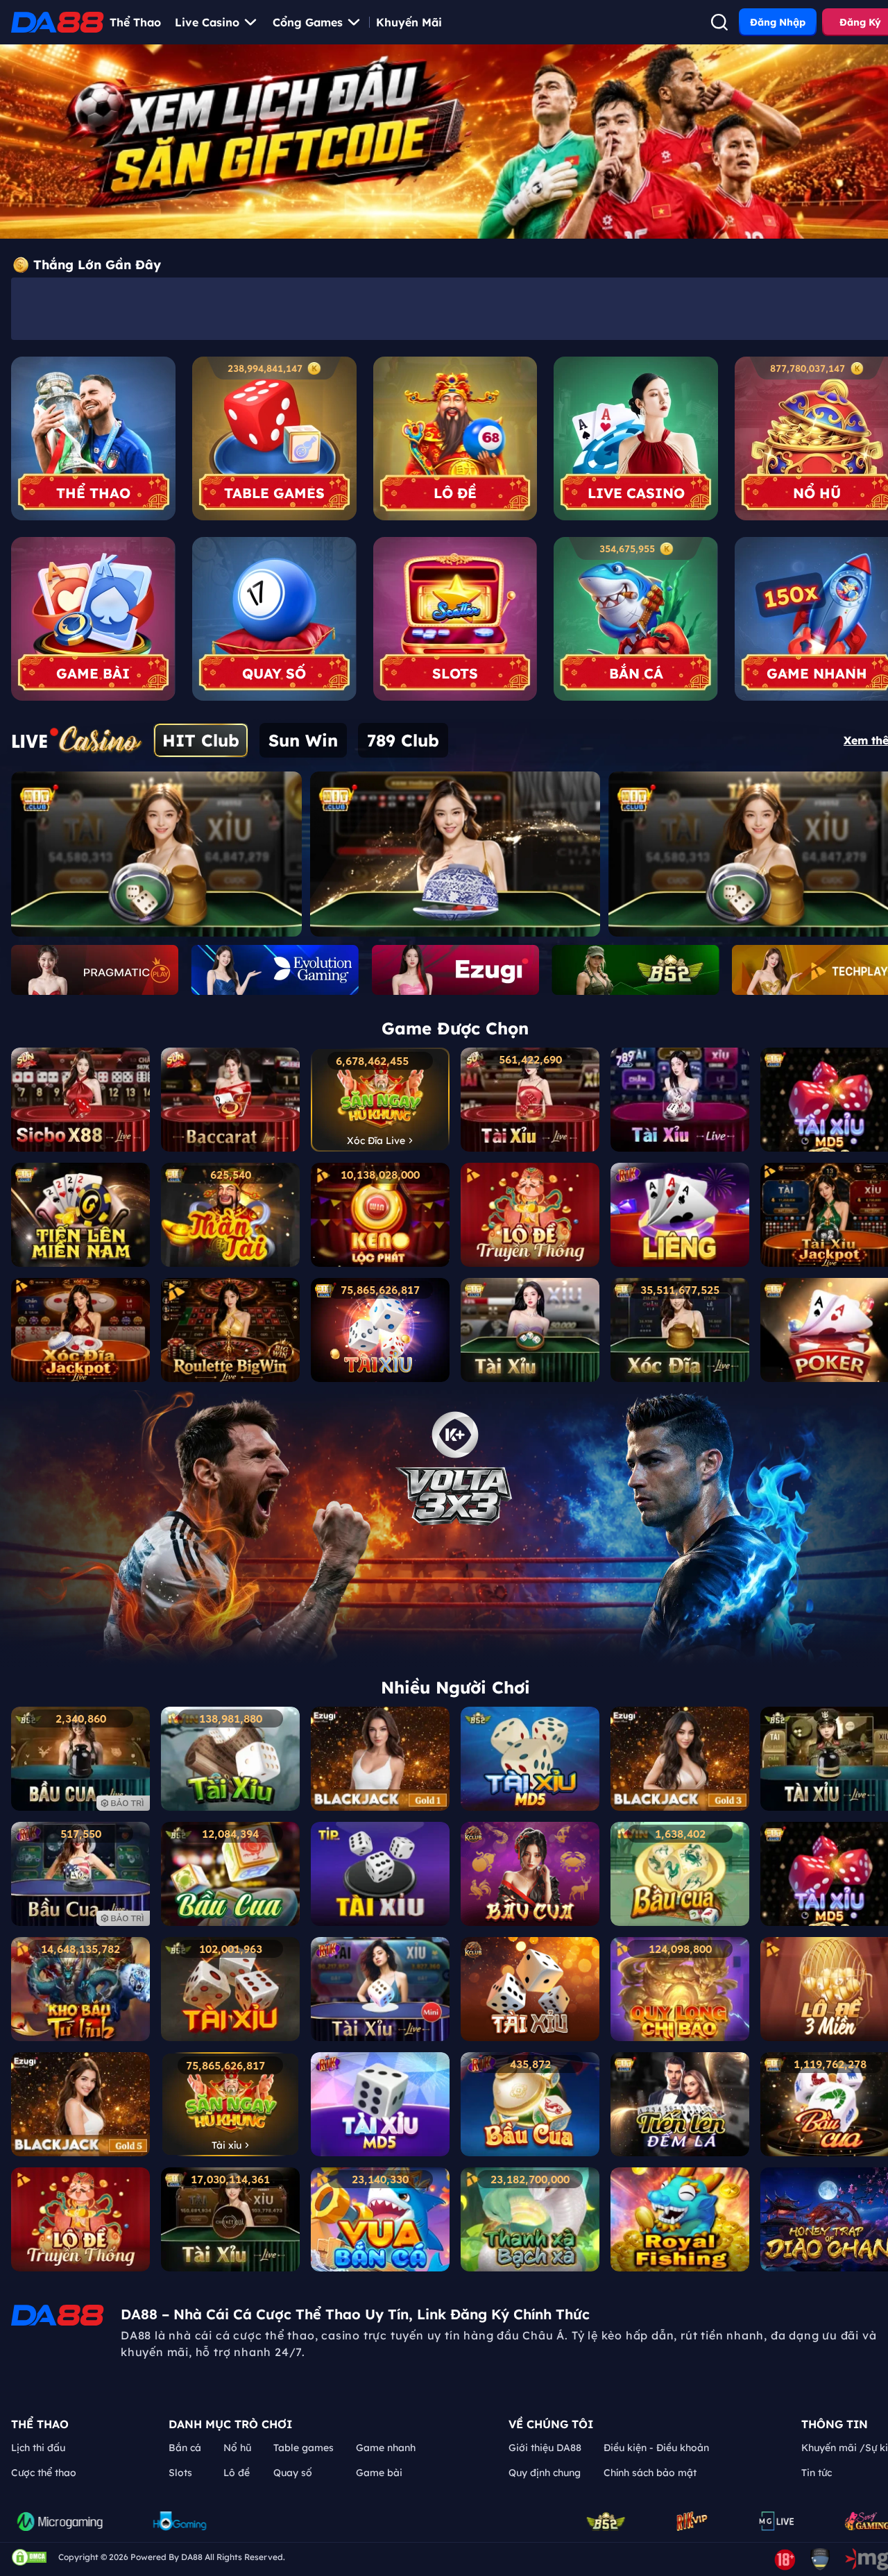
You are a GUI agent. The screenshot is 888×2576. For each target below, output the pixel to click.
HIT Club (201, 740)
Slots (180, 2473)
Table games (304, 2448)
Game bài (379, 2473)
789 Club (403, 740)
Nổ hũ (237, 2448)
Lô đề (237, 2473)
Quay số (293, 2473)
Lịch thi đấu (38, 2448)
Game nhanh (386, 2448)
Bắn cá (185, 2448)
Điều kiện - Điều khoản (656, 2448)
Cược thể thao (44, 2473)
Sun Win (303, 740)
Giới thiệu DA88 (545, 2448)
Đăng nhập (778, 22)
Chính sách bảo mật (650, 2473)
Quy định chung (545, 2473)
